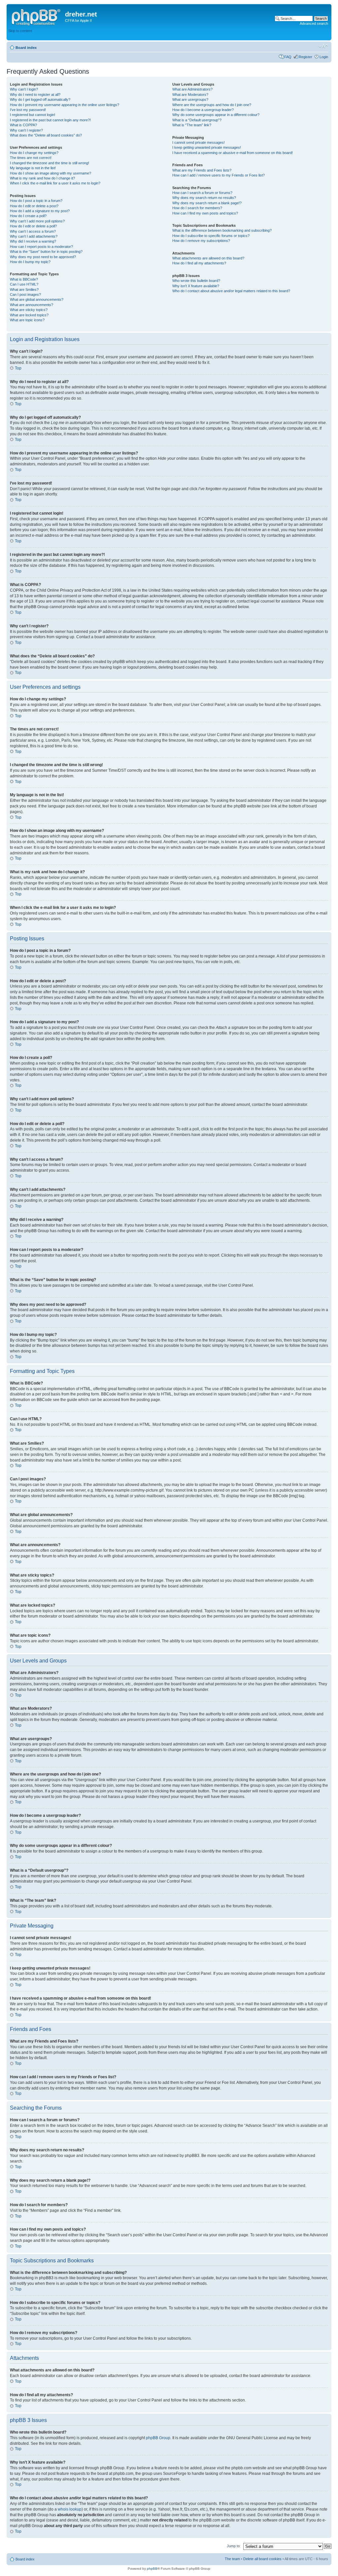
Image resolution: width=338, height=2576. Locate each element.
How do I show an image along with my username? (51, 173)
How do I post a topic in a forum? (36, 201)
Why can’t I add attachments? (34, 236)
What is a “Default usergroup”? (197, 120)
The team (232, 2559)
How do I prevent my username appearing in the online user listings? (65, 105)
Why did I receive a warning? (33, 241)
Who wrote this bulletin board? (196, 281)
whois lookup (70, 2509)
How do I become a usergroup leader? (203, 110)
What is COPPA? (23, 125)
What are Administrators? (192, 89)
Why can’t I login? (24, 89)
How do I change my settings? (34, 153)
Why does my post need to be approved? (43, 257)
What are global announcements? (37, 299)
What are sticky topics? (29, 310)
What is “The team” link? (192, 125)
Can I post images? (25, 294)
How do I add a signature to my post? (40, 211)
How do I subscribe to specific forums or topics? (211, 236)
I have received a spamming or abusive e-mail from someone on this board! (233, 153)
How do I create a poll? (28, 216)
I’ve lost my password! (28, 110)
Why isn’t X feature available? (196, 286)
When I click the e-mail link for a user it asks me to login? (55, 183)
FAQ (288, 57)
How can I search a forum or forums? (202, 193)
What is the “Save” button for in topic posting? (46, 252)
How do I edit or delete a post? (34, 206)
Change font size (323, 46)
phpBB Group (158, 2438)
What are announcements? (32, 305)
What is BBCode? (24, 279)
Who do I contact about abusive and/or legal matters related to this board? (231, 291)
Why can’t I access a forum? (33, 231)
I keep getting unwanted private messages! (207, 147)
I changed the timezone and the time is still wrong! (50, 163)
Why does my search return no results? (204, 198)
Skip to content (20, 31)
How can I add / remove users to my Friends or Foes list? (219, 175)
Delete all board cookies (262, 2559)
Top (18, 368)
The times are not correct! (31, 158)
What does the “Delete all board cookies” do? (46, 135)
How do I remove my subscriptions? (201, 241)
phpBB (152, 2569)
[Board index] (37, 16)
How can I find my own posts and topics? (205, 213)
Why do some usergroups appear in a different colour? (216, 115)
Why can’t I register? (26, 130)
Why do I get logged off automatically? (40, 99)
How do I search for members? (197, 208)
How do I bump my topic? (30, 262)
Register (305, 57)
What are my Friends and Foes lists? (202, 170)
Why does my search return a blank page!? (207, 203)
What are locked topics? (29, 315)
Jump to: (234, 2546)
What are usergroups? (190, 99)
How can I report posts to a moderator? (41, 247)
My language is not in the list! (33, 168)
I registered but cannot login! (33, 115)
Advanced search (314, 23)
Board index (26, 48)
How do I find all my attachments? (199, 263)
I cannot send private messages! (199, 142)
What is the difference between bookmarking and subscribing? (222, 230)
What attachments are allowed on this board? (208, 258)
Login (324, 57)
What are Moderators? (190, 95)
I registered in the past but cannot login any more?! (50, 120)
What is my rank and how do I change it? (42, 178)
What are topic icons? (27, 320)
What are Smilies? (24, 290)
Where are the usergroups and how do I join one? (212, 105)
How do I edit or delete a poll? (33, 226)
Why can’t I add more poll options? (37, 221)
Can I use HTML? (24, 284)
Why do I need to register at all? (35, 95)
